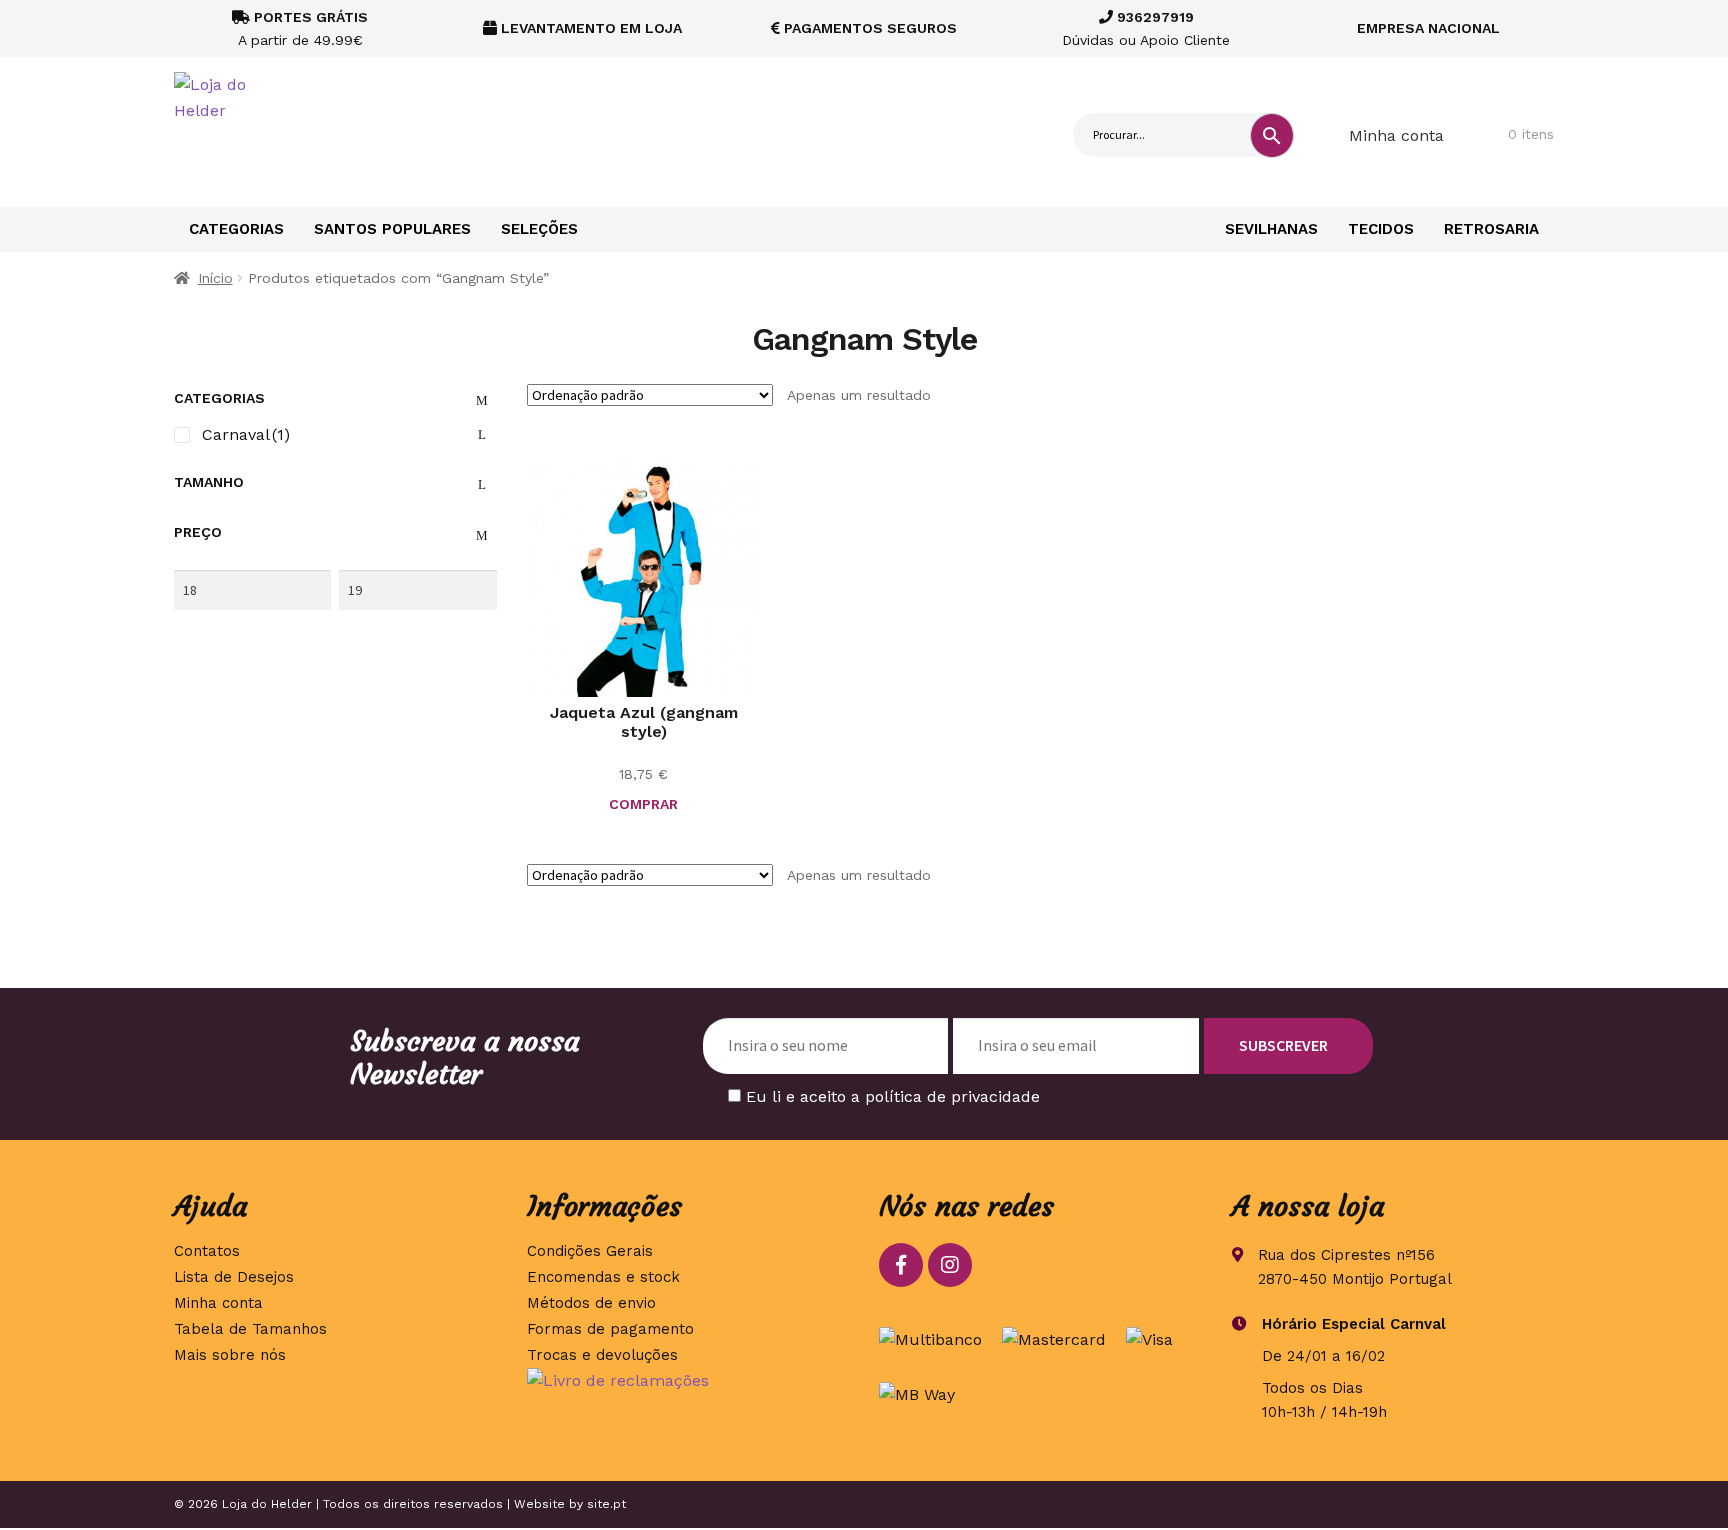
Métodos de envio (591, 1303)
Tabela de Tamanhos (250, 1329)
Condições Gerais (590, 1251)
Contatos (207, 1251)
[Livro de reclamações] (688, 1381)
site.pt (606, 1504)
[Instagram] (950, 1265)
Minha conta (1396, 135)
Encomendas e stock (603, 1277)
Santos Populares (392, 229)
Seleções (539, 229)
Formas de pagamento (610, 1329)
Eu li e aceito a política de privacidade (893, 1096)
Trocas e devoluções (602, 1355)
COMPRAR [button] (643, 804)
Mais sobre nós (230, 1355)
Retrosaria (1491, 229)
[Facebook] (901, 1265)
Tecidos (1381, 229)
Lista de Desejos (234, 1277)
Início (215, 278)
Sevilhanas (1271, 229)
